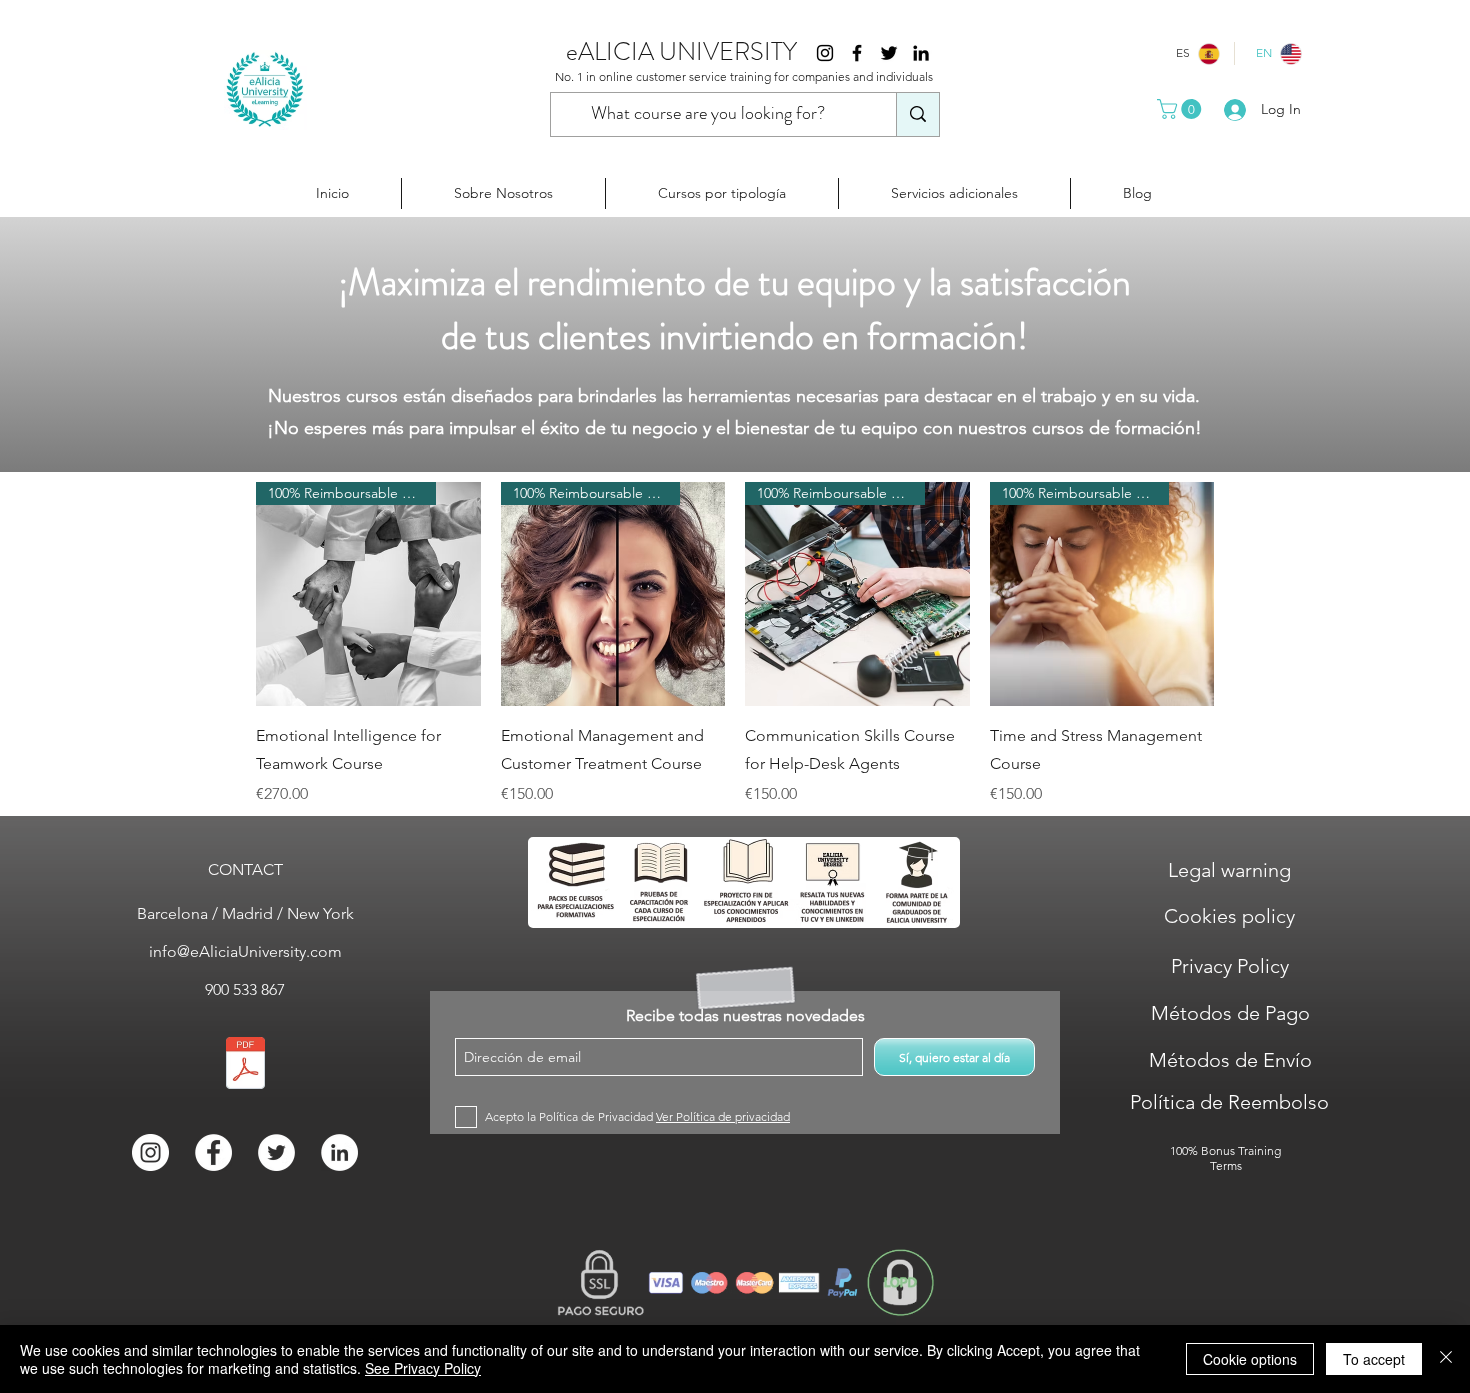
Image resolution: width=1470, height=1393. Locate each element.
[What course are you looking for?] (917, 114)
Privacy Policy (1230, 966)
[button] (1181, 109)
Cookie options (1250, 1359)
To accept (1374, 1359)
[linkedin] (921, 53)
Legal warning (1229, 870)
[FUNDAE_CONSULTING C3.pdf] (245, 1065)
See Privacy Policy (423, 1368)
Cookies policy (1229, 916)
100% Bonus (1202, 1150)
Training (1259, 1150)
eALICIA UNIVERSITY (681, 52)
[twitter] (889, 53)
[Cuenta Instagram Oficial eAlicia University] (825, 53)
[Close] (1446, 1359)
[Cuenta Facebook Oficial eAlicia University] (857, 53)
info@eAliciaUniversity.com (245, 951)
